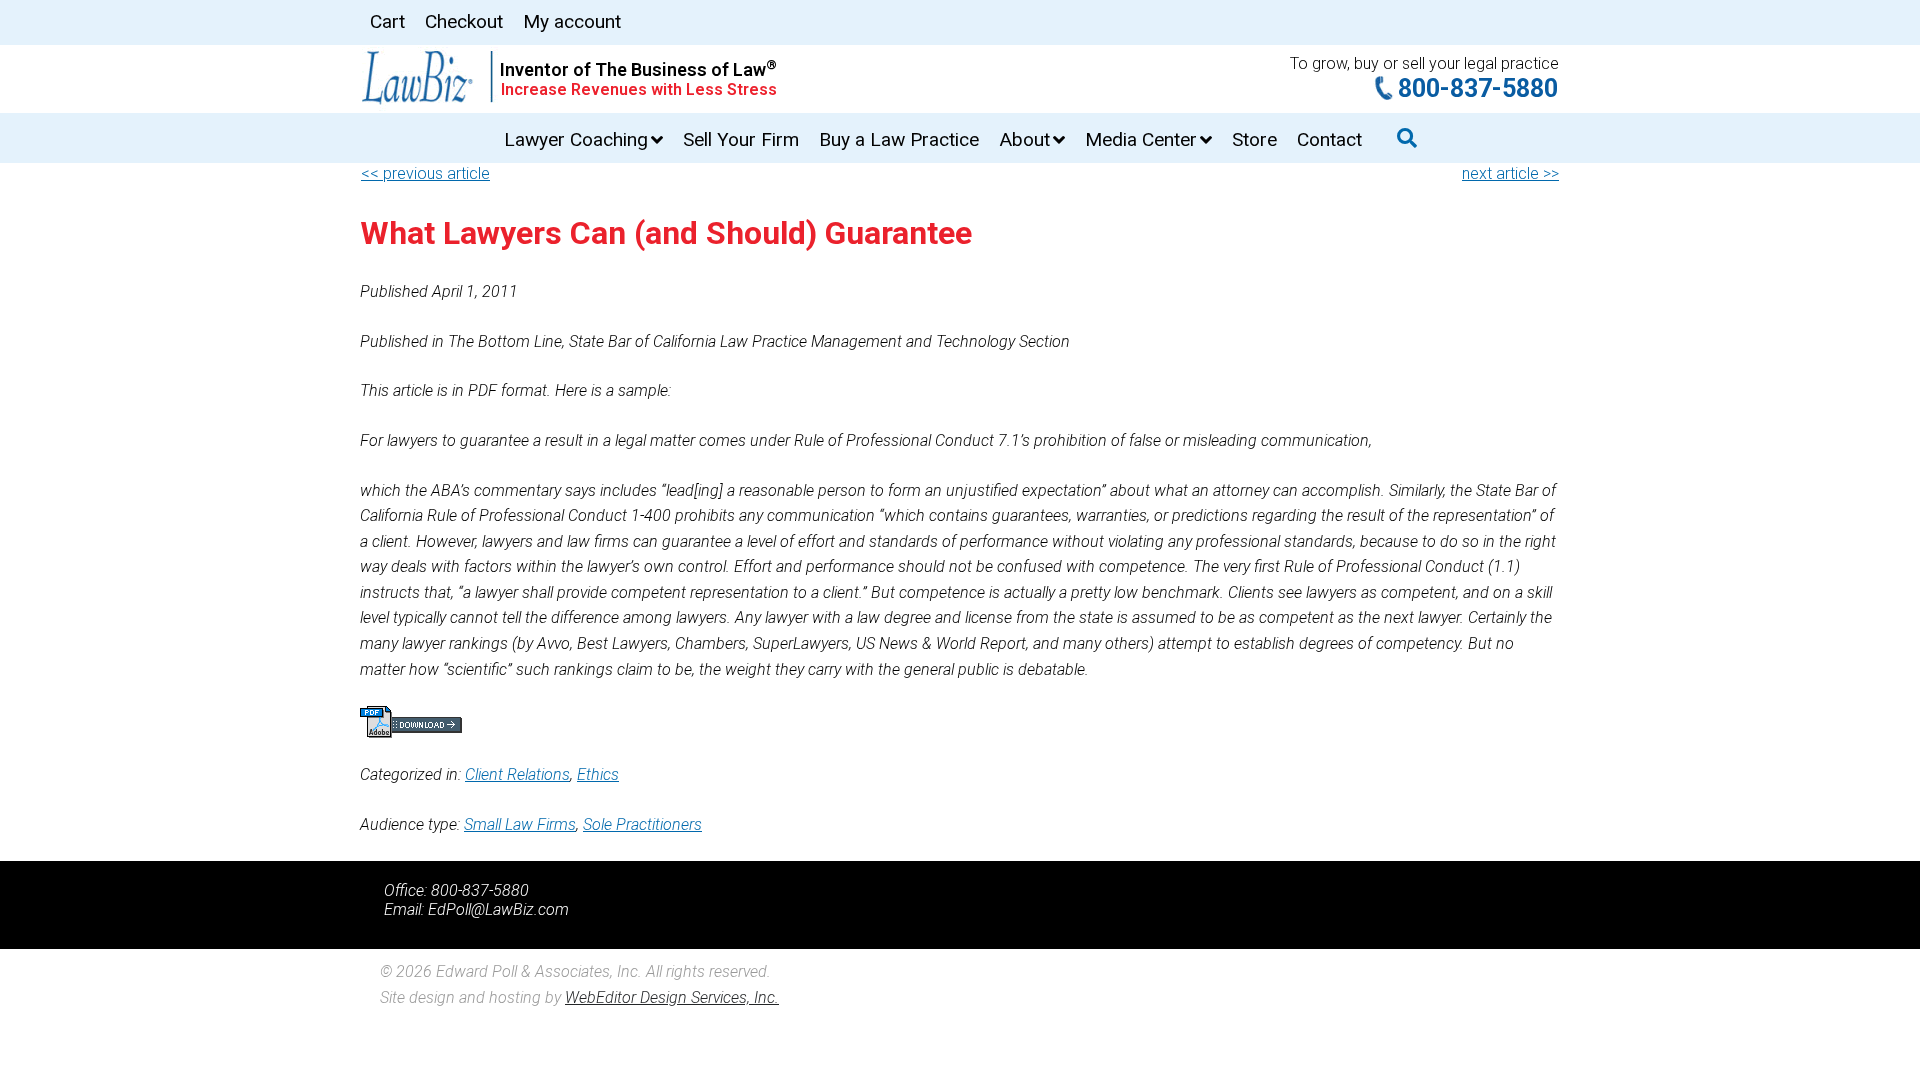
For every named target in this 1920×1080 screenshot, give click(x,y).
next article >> (1510, 173)
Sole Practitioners (642, 824)
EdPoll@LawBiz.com (498, 909)
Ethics (598, 774)
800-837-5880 (1478, 88)
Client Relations (517, 774)
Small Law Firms (520, 824)
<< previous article (425, 173)
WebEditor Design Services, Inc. (672, 997)
